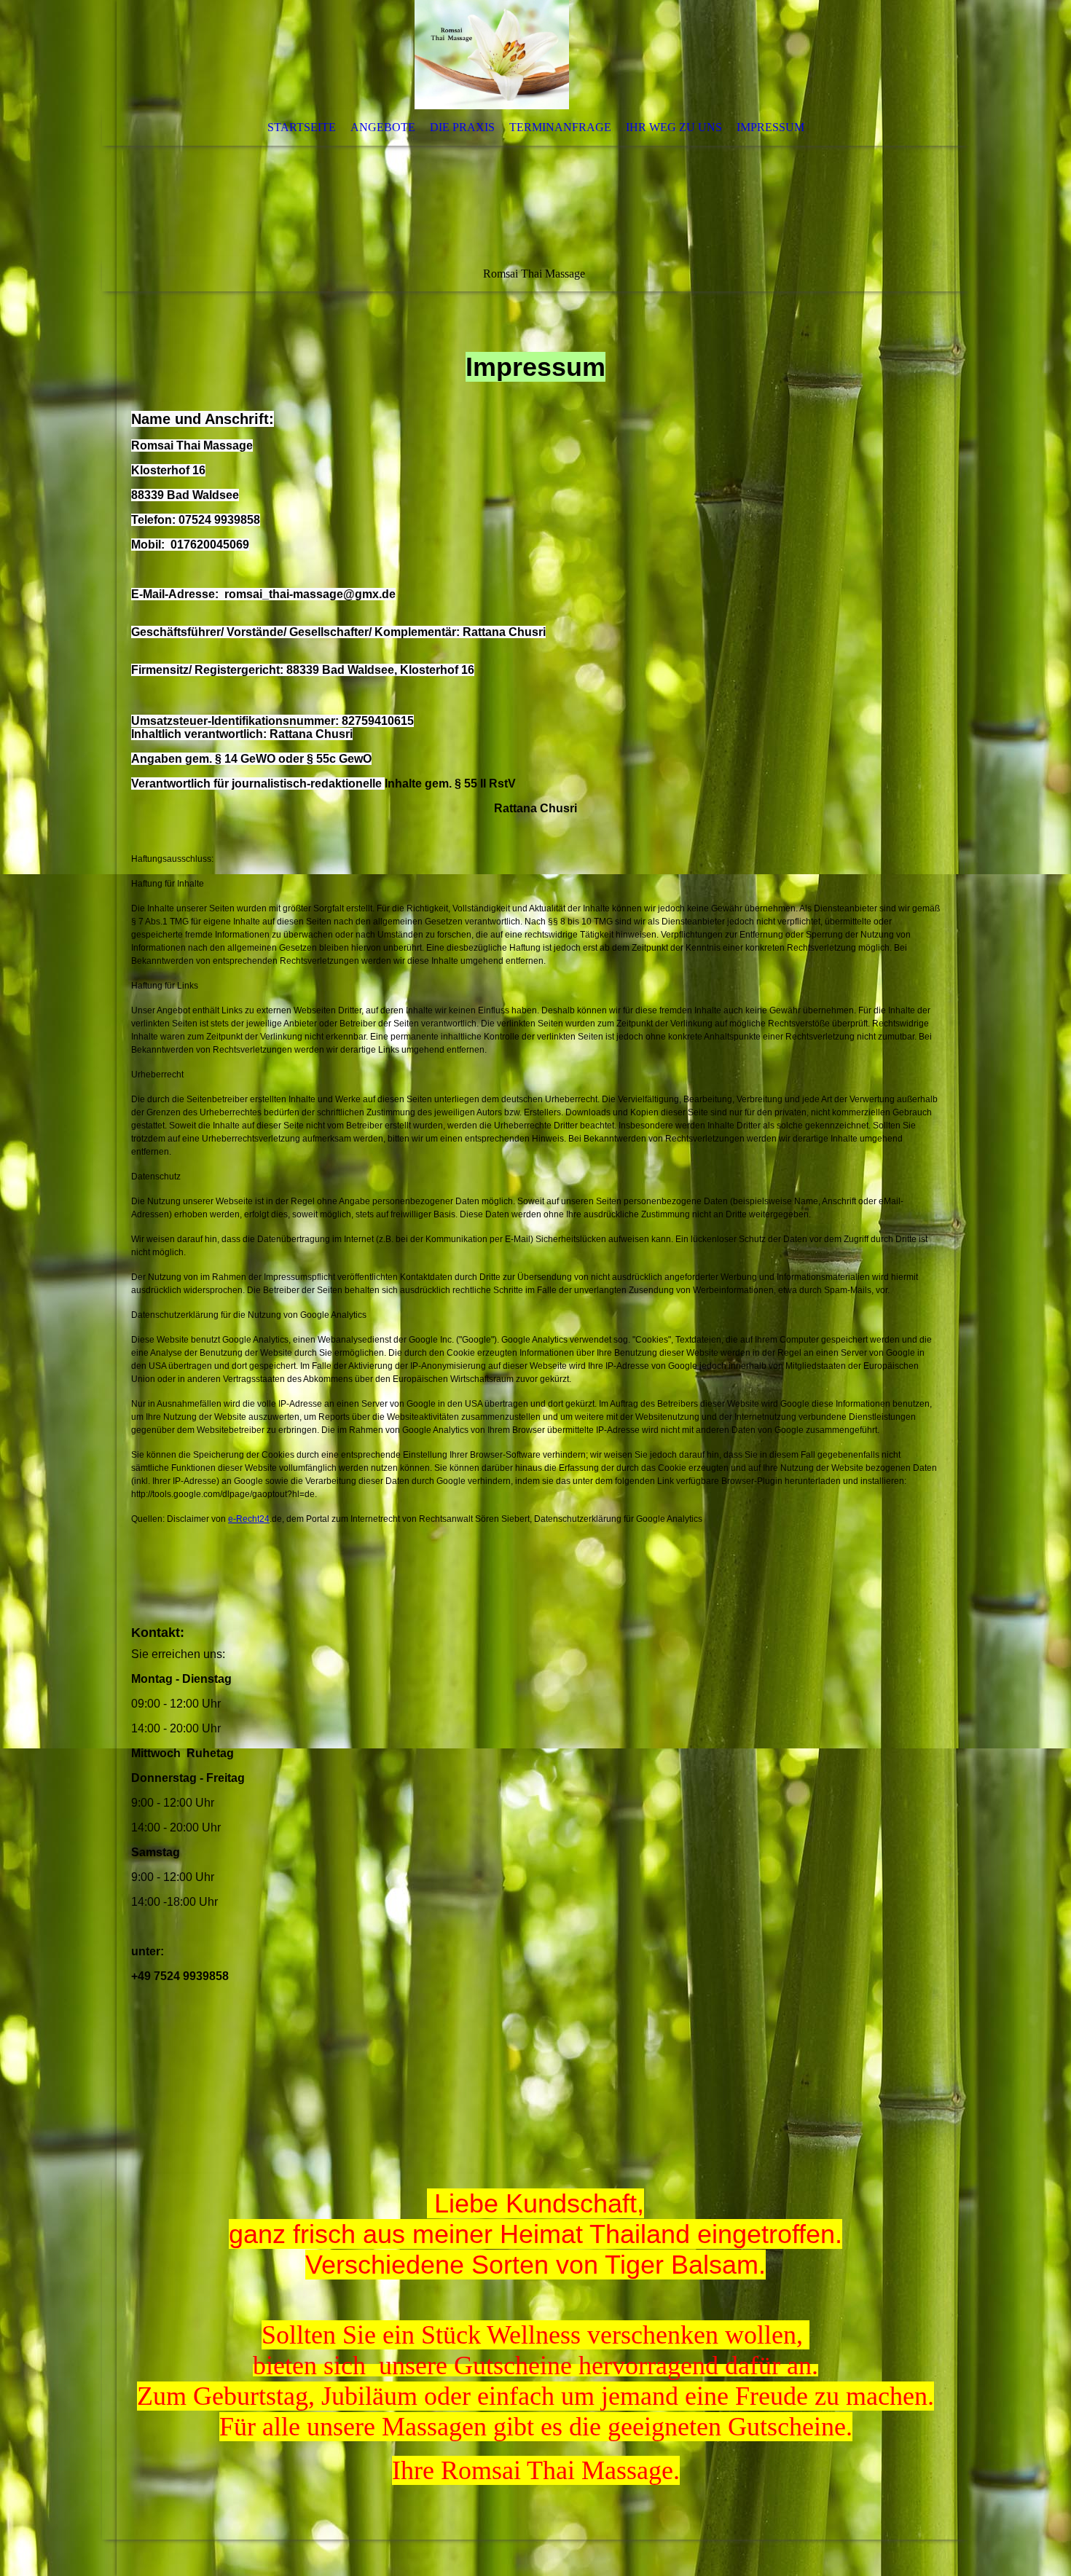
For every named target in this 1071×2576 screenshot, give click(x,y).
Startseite (302, 127)
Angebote (383, 127)
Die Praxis (462, 127)
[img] (492, 55)
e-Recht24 (249, 1519)
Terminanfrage (560, 127)
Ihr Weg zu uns (674, 127)
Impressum (770, 127)
